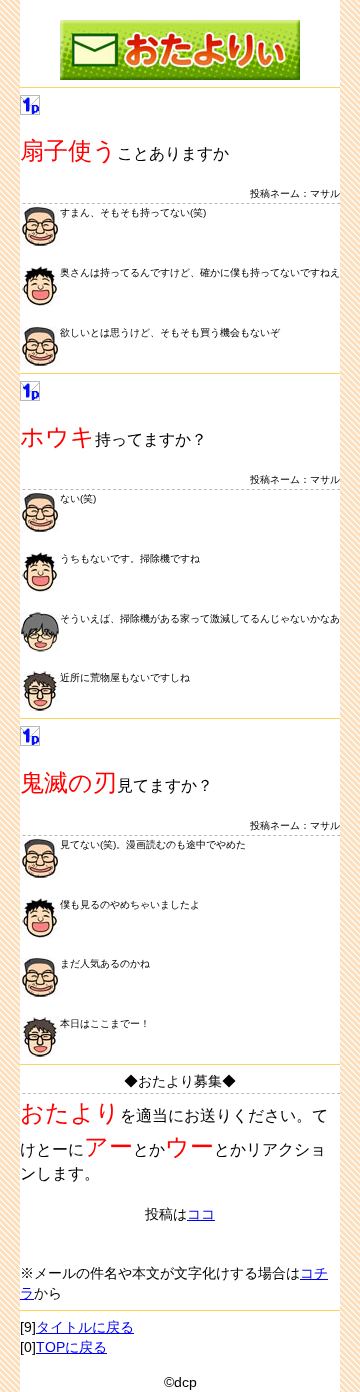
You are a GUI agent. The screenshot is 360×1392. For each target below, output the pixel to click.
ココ (201, 1214)
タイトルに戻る (85, 1327)
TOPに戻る (71, 1347)
